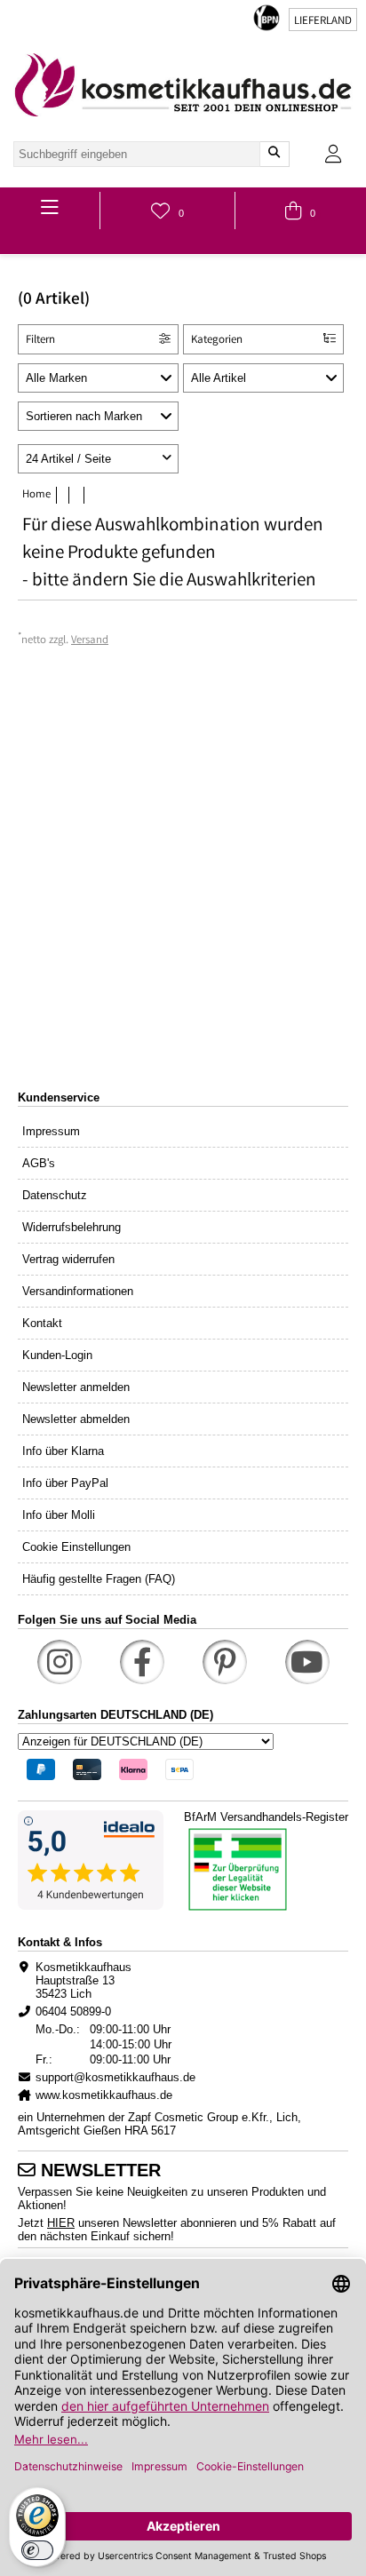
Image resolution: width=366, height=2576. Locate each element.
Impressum (51, 1131)
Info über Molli (59, 1515)
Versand (90, 641)
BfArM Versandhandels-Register (266, 1817)
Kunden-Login (57, 1355)
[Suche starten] (274, 154)
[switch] (37, 2550)
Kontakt (42, 1323)
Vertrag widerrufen (68, 1259)
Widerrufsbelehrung (72, 1227)
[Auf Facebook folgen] (142, 1662)
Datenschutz (55, 1195)
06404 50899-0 (73, 2012)
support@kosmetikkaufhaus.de (115, 2077)
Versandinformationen (78, 1291)
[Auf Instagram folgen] (60, 1662)
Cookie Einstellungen (76, 1547)
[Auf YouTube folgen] (307, 1662)
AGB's (39, 1163)
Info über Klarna (63, 1451)
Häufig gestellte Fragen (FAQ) (99, 1579)
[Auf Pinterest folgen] (225, 1662)
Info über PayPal (65, 1483)
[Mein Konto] (333, 154)
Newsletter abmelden (76, 1419)
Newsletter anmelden (76, 1387)
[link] (183, 85)
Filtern (40, 341)
